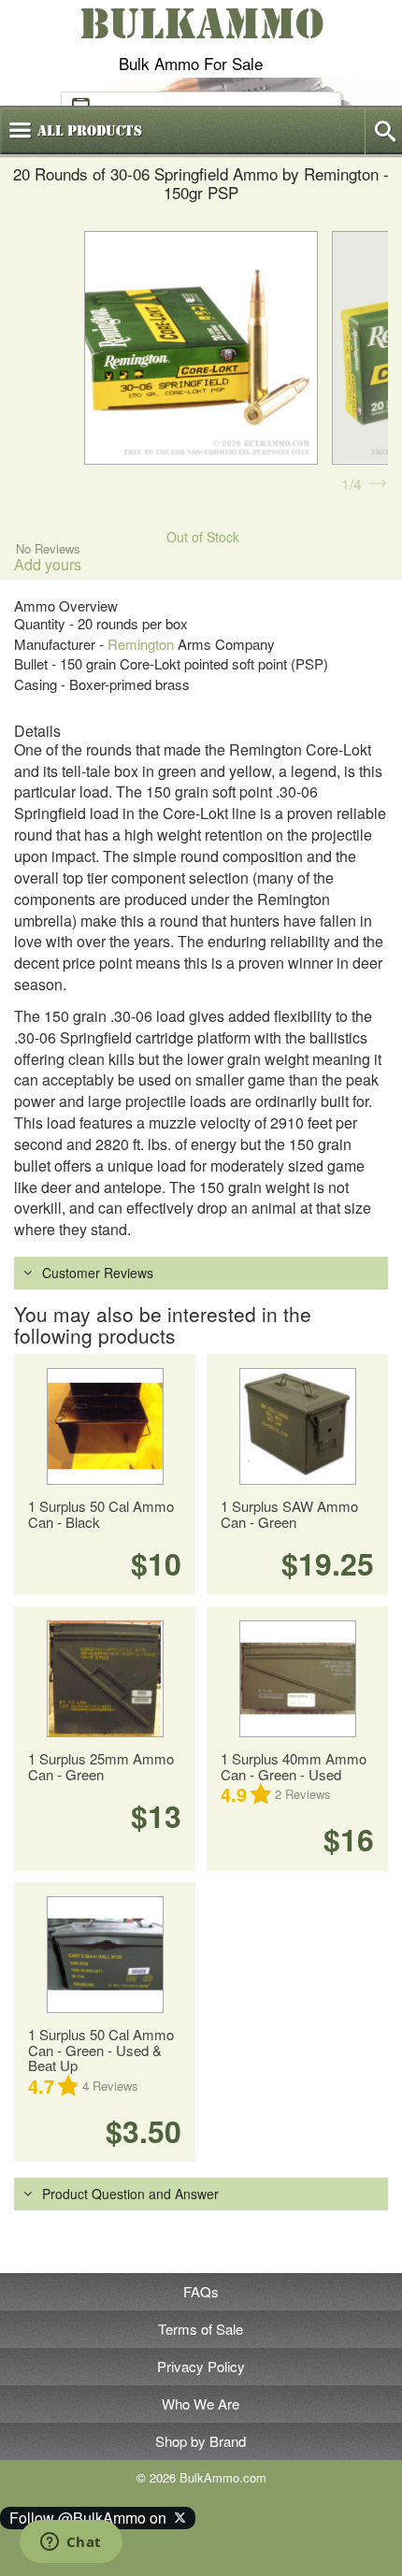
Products (90, 131)
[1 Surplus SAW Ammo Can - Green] (297, 1426)
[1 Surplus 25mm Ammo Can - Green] (105, 1679)
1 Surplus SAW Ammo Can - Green (289, 1514)
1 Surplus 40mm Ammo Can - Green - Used (294, 1766)
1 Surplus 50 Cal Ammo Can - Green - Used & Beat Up (101, 2050)
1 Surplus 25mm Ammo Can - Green (101, 1766)
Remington (141, 644)
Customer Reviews (98, 1273)
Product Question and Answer (130, 2194)
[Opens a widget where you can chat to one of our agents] (71, 2543)
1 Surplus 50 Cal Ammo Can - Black (101, 1514)
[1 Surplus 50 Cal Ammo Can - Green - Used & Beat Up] (105, 1955)
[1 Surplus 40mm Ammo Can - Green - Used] (297, 1679)
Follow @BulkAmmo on (92, 2518)
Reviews (303, 1794)
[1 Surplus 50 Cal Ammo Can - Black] (105, 1426)
